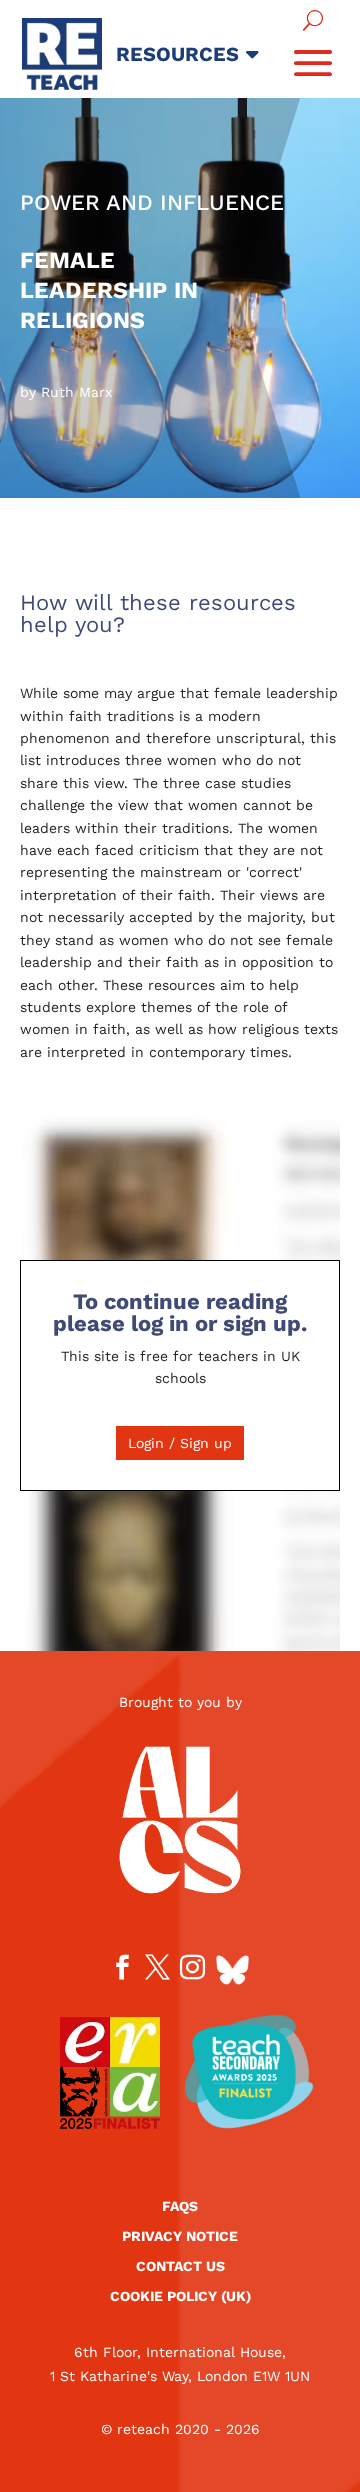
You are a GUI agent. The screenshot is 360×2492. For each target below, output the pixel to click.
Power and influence (152, 202)
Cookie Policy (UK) (180, 2296)
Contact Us (180, 2266)
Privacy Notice (180, 2236)
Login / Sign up (180, 1443)
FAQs (180, 2206)
